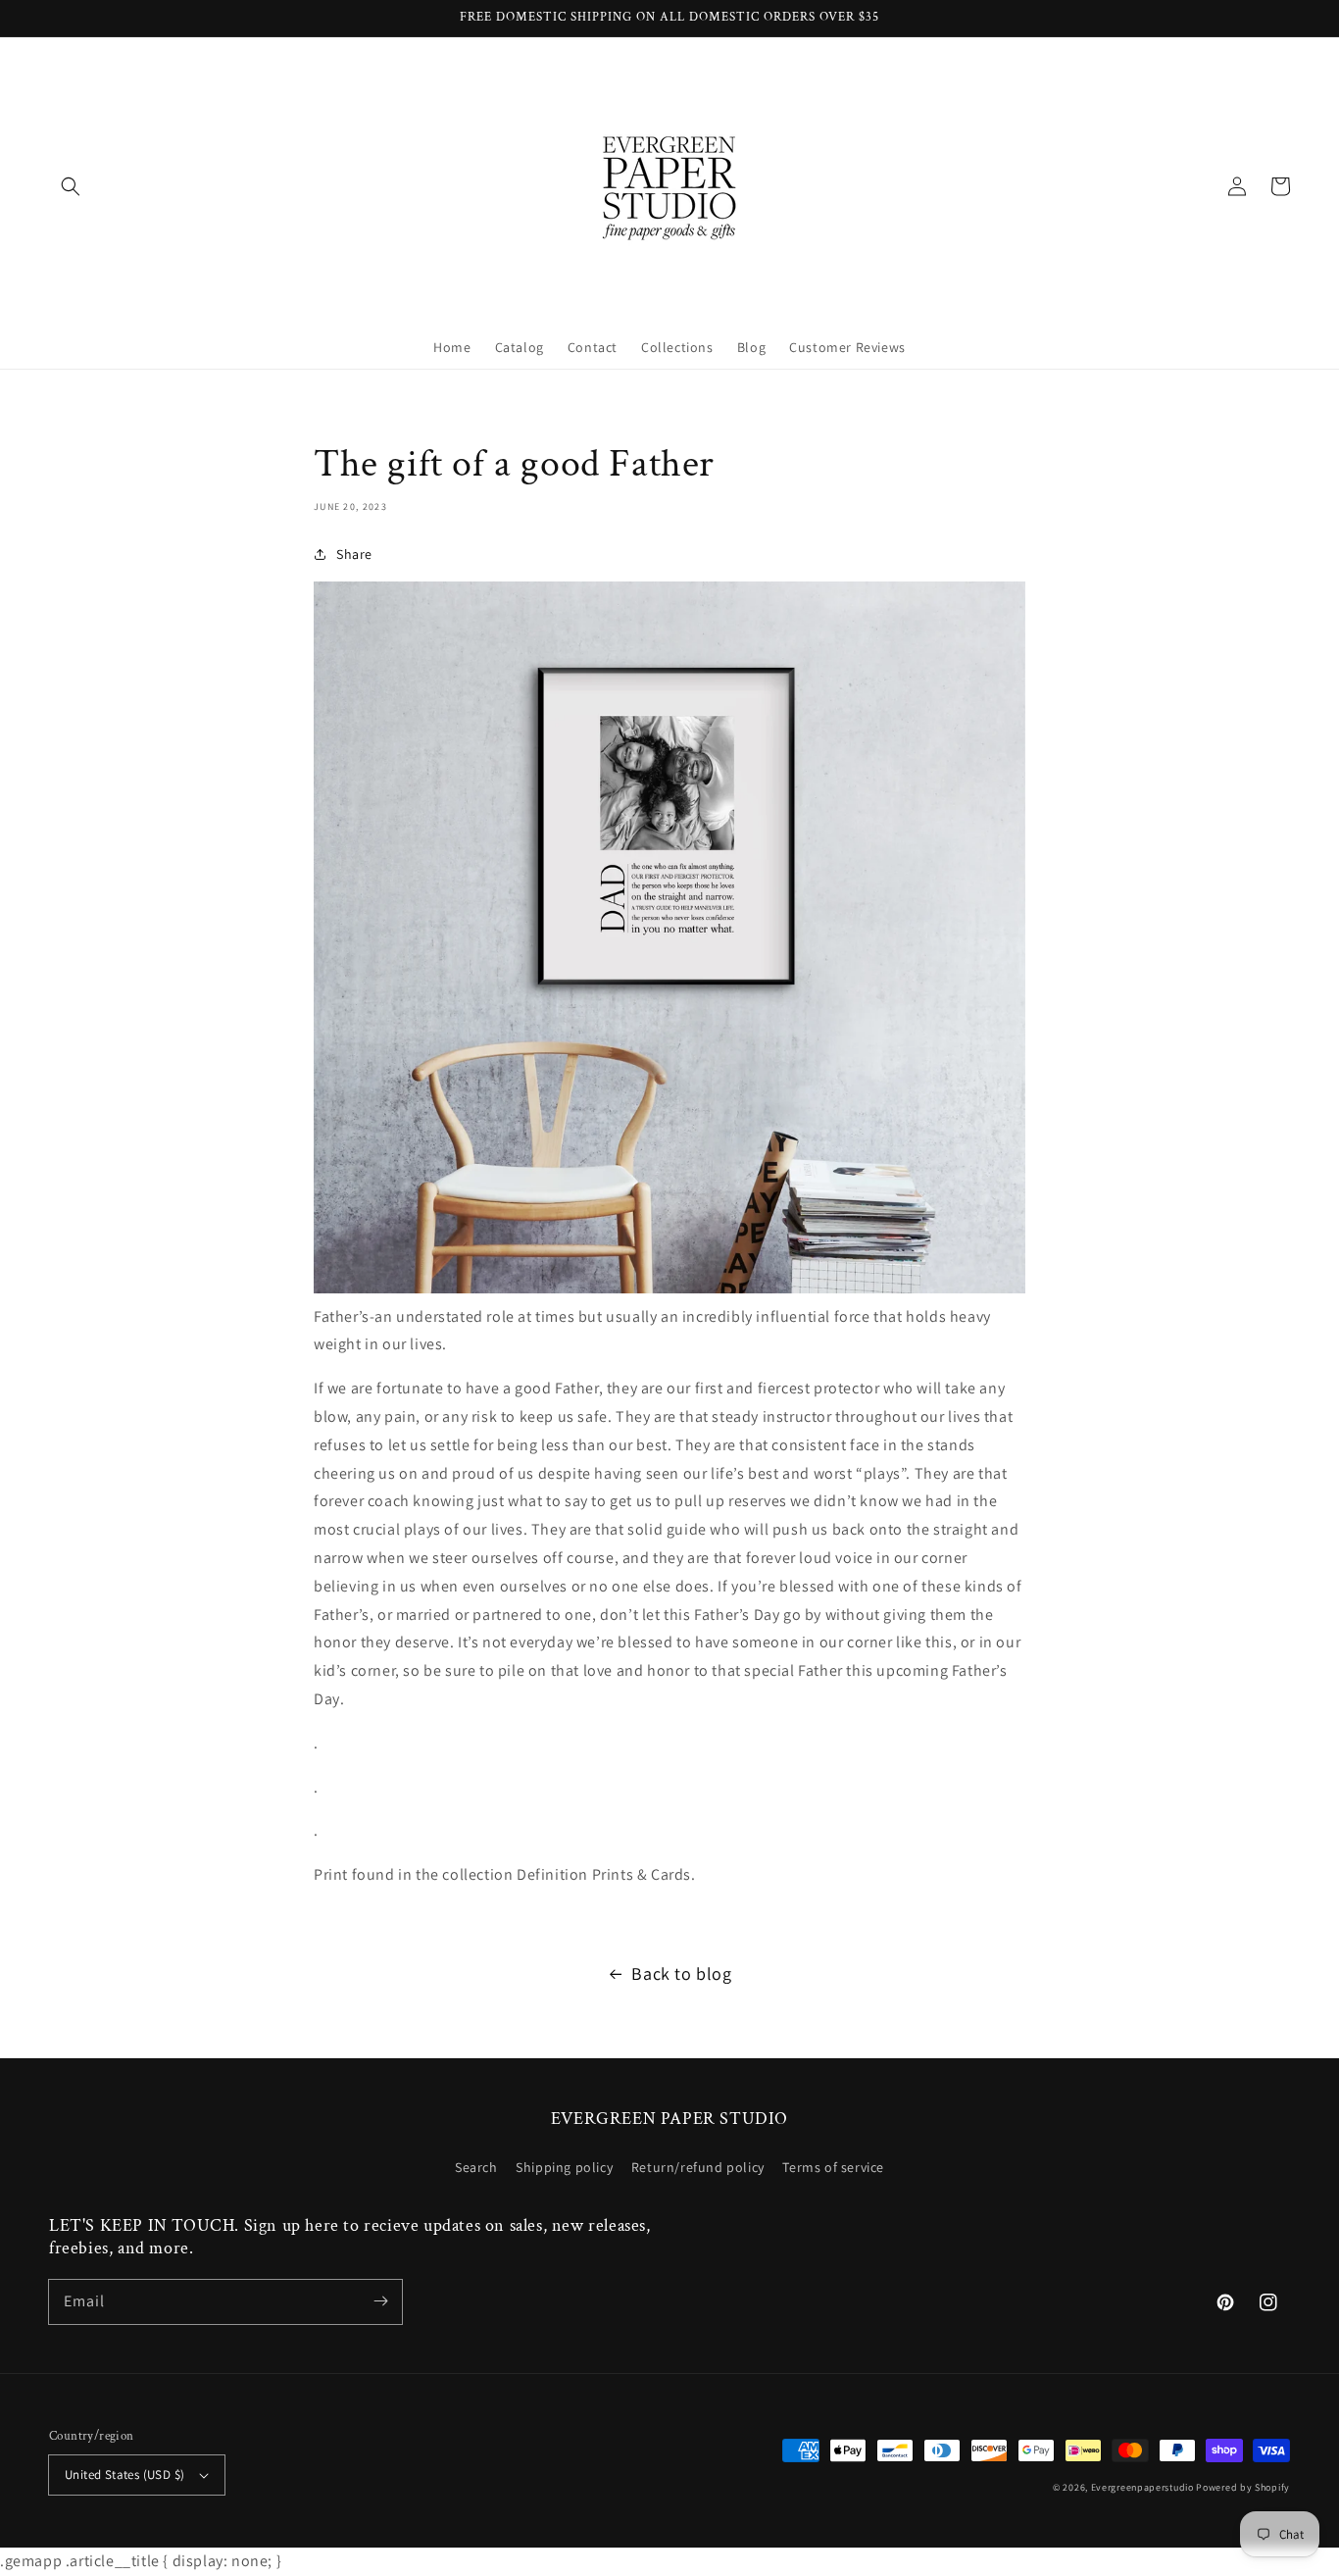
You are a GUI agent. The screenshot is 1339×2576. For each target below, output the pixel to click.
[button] (71, 186)
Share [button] (354, 554)
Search (476, 2167)
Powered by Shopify (1243, 2487)
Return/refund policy (698, 2167)
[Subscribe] (380, 2301)
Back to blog (681, 1973)
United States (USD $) (124, 2475)
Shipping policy (564, 2167)
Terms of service (833, 2167)
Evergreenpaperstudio (1142, 2487)
